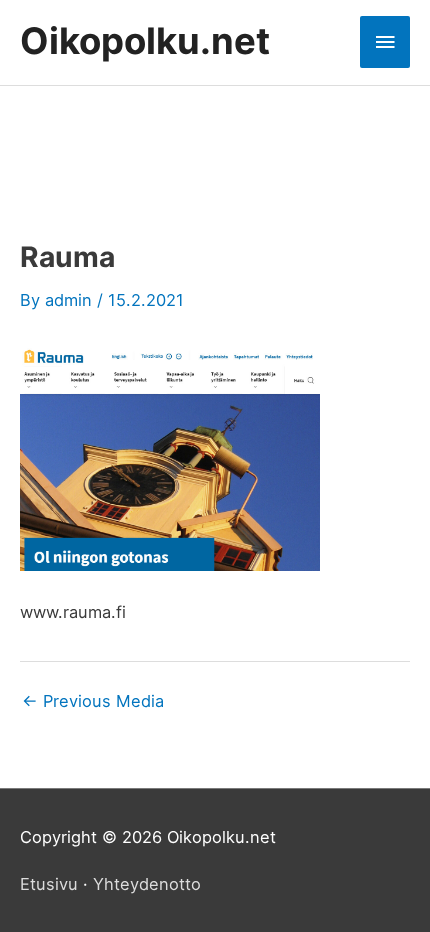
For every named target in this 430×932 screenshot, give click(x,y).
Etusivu (49, 884)
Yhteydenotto (147, 884)
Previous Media (93, 701)
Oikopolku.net (145, 41)
